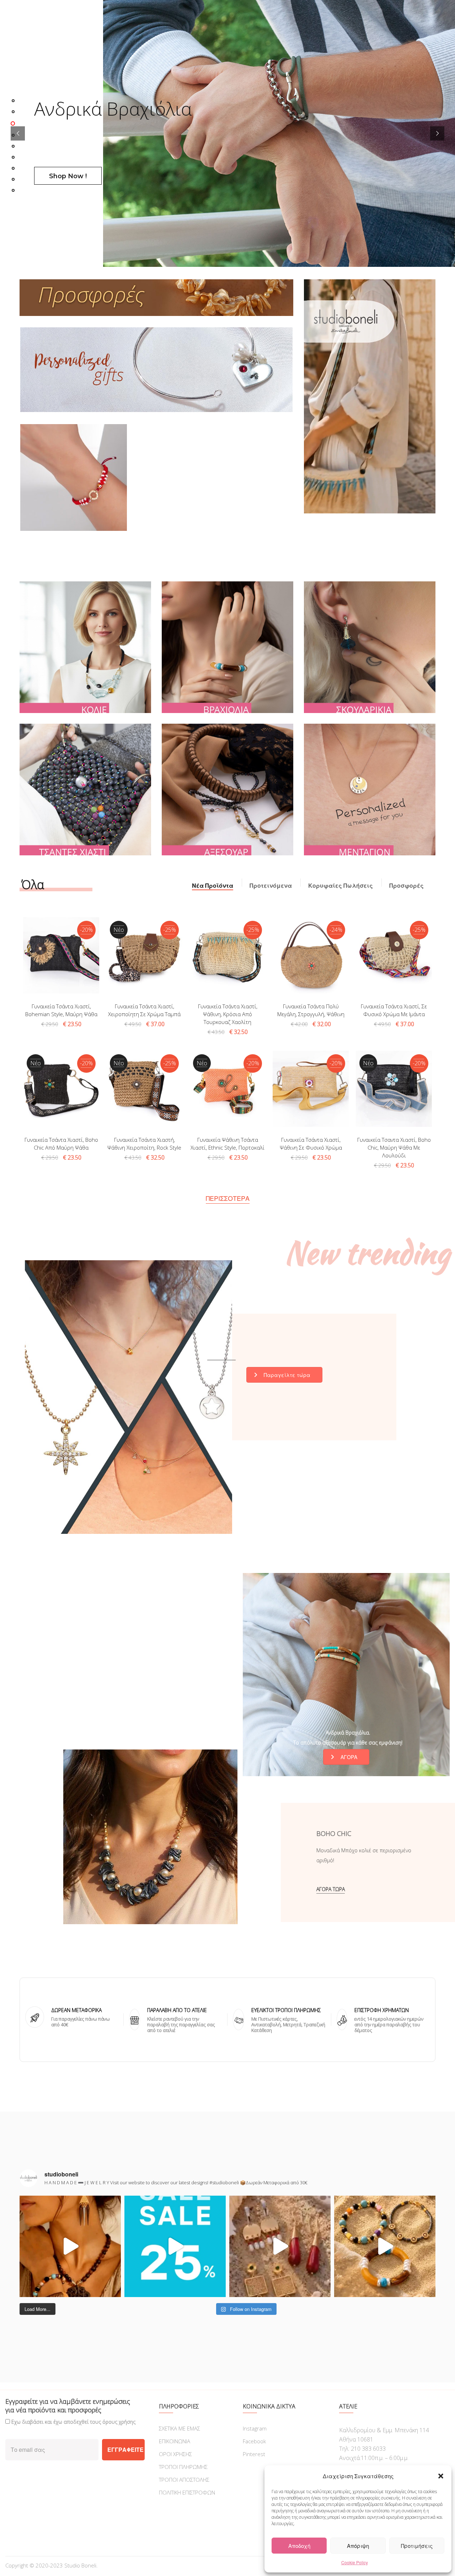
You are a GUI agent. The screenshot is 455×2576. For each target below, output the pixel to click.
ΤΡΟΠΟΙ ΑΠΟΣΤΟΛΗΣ (184, 2480)
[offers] (156, 298)
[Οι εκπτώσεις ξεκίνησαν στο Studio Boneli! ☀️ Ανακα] (175, 2246)
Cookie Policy (355, 2562)
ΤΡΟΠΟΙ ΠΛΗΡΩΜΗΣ (183, 2467)
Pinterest (254, 2454)
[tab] (213, 886)
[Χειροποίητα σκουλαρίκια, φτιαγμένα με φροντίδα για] (280, 2246)
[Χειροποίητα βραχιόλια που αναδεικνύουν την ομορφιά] (385, 2246)
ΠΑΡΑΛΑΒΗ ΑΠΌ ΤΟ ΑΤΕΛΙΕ (177, 2010)
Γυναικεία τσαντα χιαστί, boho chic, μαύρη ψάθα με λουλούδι (394, 1147)
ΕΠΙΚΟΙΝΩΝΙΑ (175, 2441)
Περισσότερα (228, 1198)
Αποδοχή (299, 2546)
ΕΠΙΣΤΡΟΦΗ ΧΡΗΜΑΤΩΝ (382, 2010)
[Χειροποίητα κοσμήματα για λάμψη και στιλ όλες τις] (70, 2246)
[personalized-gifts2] (156, 370)
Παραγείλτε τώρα (287, 1375)
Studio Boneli (80, 2565)
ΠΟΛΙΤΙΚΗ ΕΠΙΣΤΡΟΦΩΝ (187, 2492)
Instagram (255, 2428)
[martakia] (74, 477)
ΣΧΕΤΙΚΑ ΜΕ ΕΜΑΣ (180, 2428)
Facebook (254, 2441)
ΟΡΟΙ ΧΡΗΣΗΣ (175, 2454)
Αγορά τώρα (331, 1889)
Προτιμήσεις (417, 2546)
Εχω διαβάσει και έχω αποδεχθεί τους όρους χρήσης (73, 2422)
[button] (441, 2476)
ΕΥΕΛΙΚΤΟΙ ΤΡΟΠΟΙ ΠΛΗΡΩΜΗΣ (286, 2010)
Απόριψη (358, 2546)
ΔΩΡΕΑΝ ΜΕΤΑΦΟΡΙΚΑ (76, 2010)
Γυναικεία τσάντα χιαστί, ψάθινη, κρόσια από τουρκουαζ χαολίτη (228, 1014)
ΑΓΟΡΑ (349, 1757)
